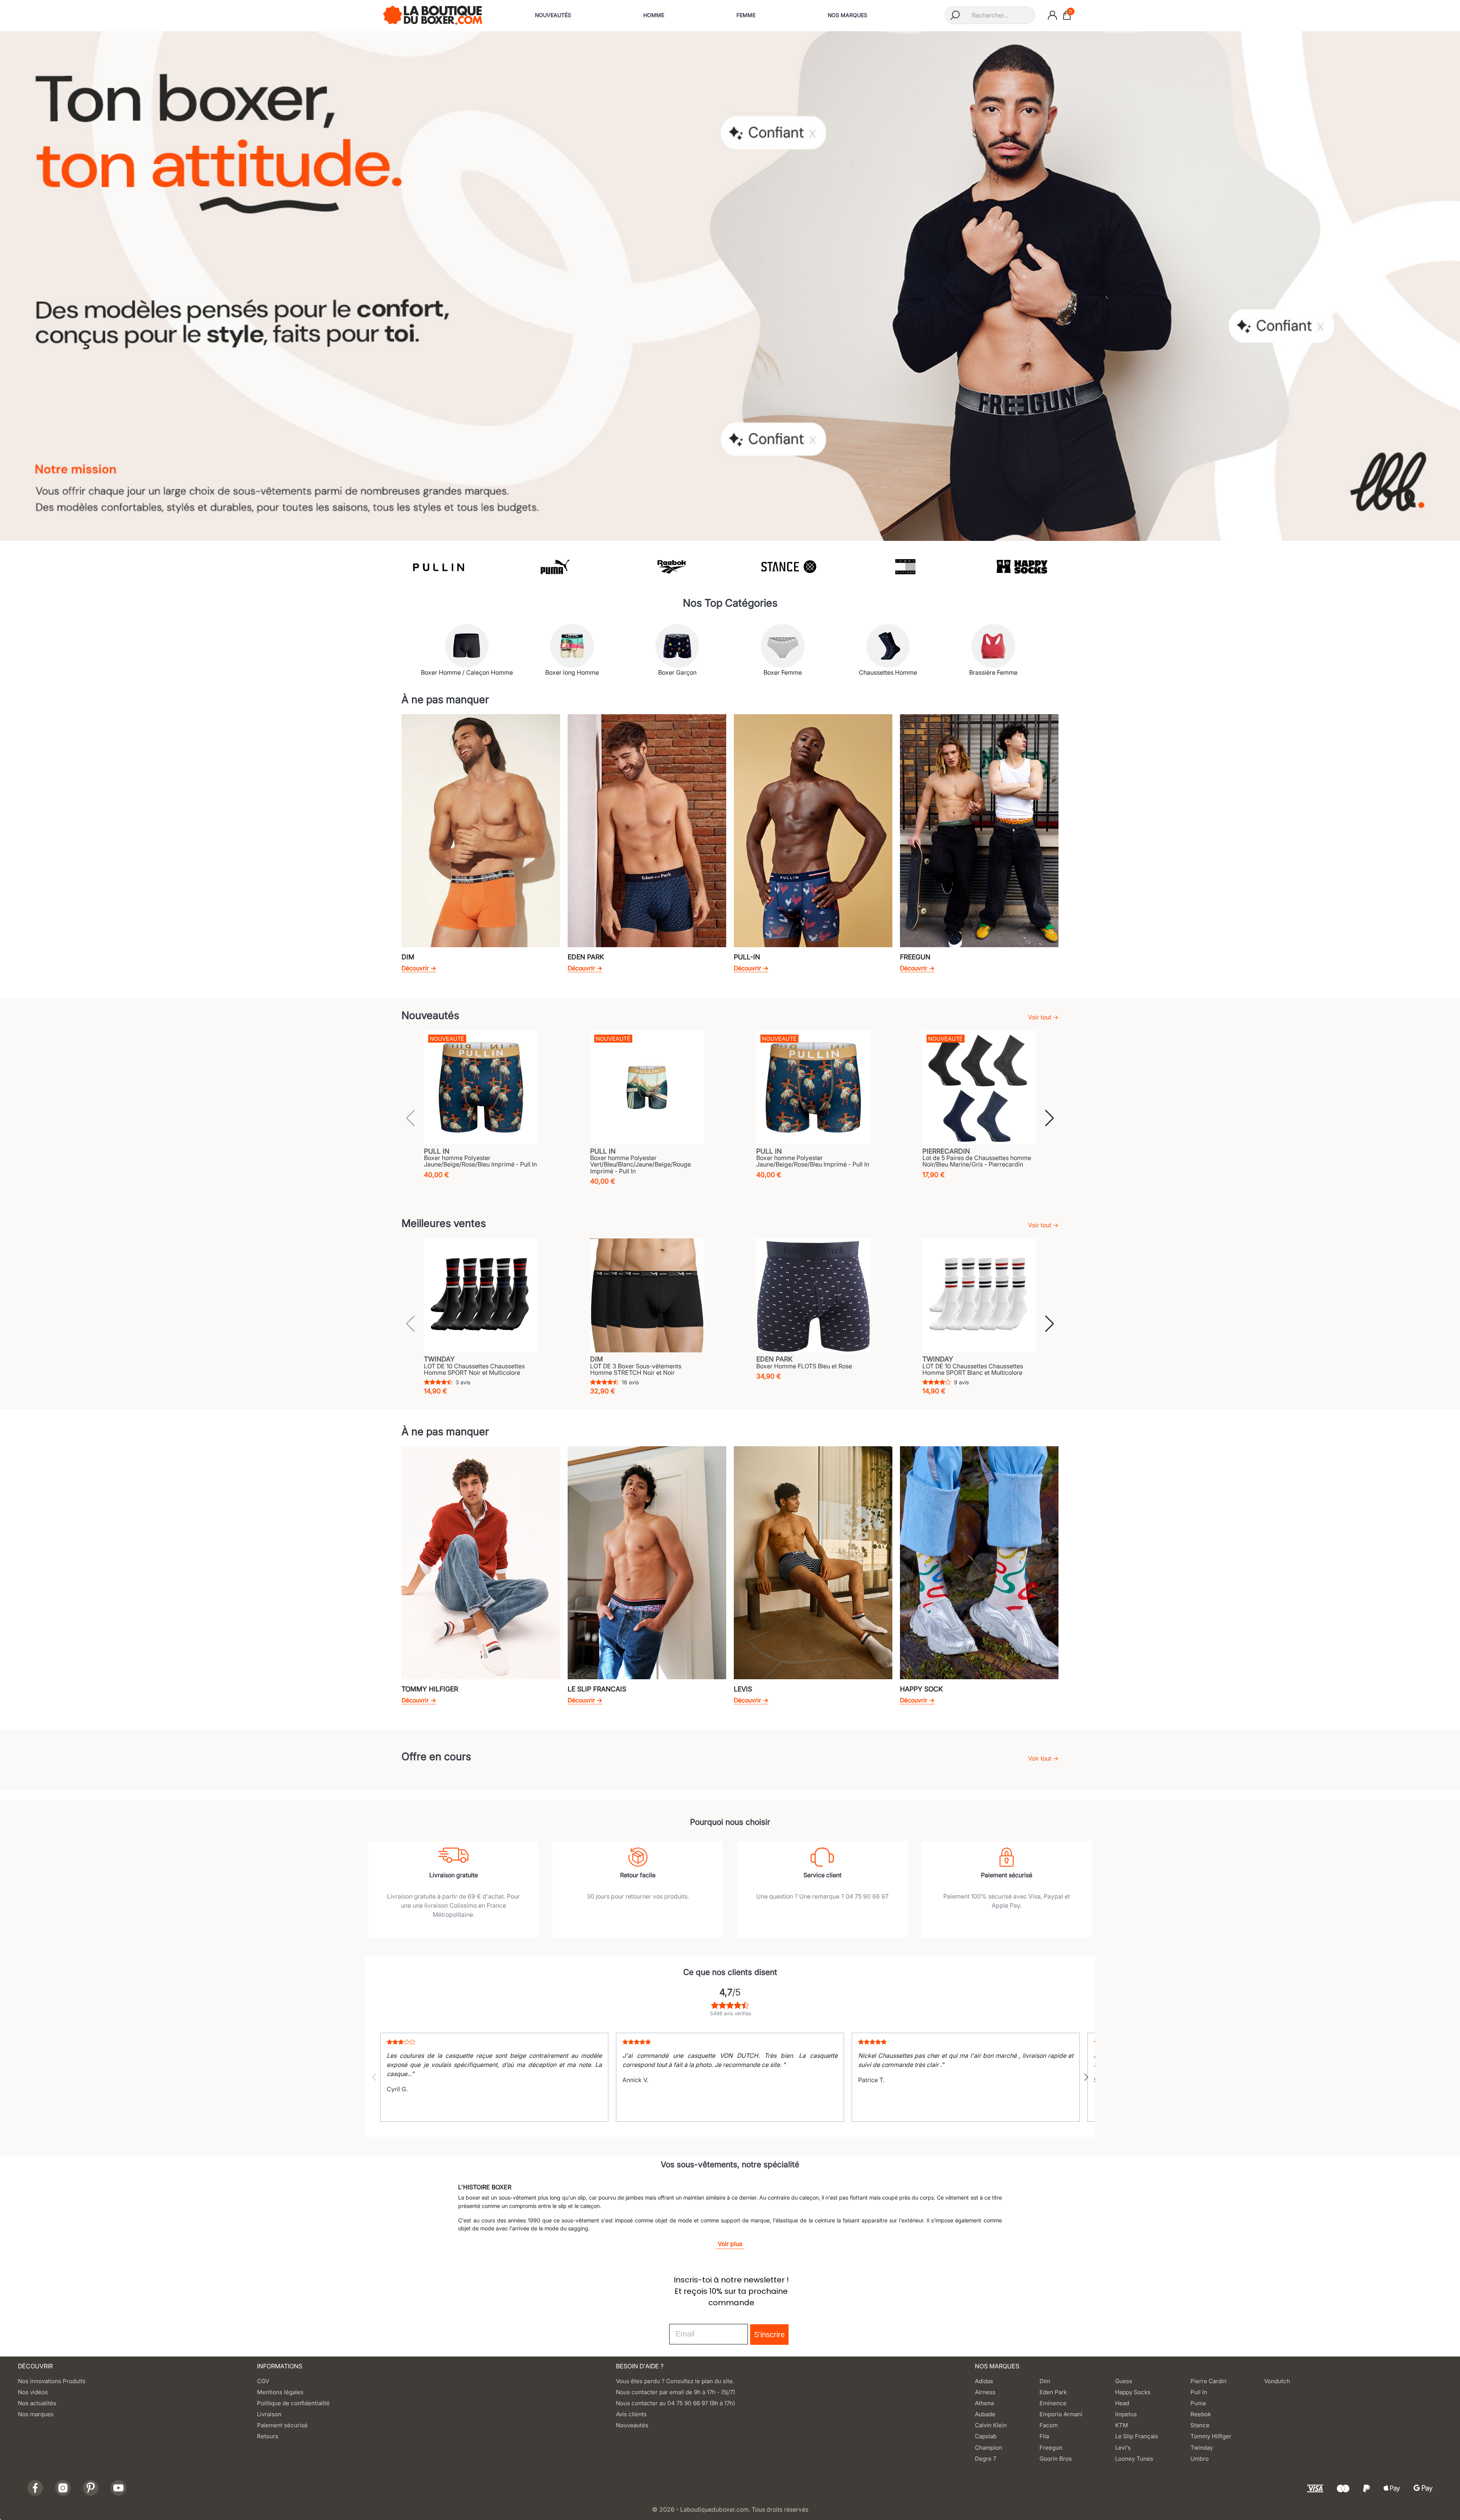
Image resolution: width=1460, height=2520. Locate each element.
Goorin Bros (1056, 2459)
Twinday (1202, 2448)
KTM (1122, 2425)
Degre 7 (985, 2459)
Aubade (985, 2414)
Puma (1198, 2403)
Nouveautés (632, 2425)
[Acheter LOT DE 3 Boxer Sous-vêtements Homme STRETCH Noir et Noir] (647, 1295)
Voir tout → (1043, 1017)
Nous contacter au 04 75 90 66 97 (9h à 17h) (675, 2403)
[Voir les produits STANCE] (672, 567)
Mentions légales (280, 2392)
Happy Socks (1133, 2392)
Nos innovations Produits (52, 2381)
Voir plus (730, 2244)
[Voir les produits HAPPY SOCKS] (905, 567)
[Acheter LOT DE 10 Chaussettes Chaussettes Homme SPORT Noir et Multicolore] (481, 1295)
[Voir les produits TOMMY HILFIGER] (788, 567)
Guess (1124, 2381)
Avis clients (631, 2414)
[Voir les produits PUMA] (438, 567)
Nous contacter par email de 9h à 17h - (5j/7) (675, 2392)
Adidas (984, 2381)
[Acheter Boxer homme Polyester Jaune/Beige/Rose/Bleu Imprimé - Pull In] (481, 1087)
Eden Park (1053, 2392)
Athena (984, 2403)
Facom (1049, 2425)
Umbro (1200, 2459)
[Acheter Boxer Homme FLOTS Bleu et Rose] (813, 1295)
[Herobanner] (730, 285)
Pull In (1199, 2392)
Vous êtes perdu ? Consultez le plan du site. (675, 2381)
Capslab (986, 2436)
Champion (989, 2448)
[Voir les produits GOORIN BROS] (1022, 567)
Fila (1044, 2436)
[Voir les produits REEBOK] (555, 567)
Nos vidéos (33, 2392)
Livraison (269, 2414)
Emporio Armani (1061, 2414)
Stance (1200, 2425)
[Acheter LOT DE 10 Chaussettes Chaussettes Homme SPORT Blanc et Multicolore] (979, 1295)
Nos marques (36, 2414)
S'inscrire (769, 2335)
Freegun (1051, 2448)
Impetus (1126, 2414)
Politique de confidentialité (293, 2403)
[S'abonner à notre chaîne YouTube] (118, 2488)
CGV (263, 2381)
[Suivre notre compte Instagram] (63, 2488)
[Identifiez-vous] (1052, 15)
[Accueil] (433, 14)
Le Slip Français (1137, 2436)
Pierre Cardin (1208, 2381)
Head (1122, 2403)
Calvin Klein (991, 2425)
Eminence (1053, 2403)
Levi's (1123, 2448)
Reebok (1201, 2414)
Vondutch (1277, 2381)
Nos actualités (37, 2403)
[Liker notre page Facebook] (35, 2488)
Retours (268, 2436)
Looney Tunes (1134, 2459)
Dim (1045, 2381)
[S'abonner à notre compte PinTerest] (91, 2488)
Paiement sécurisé (282, 2425)
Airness (985, 2392)
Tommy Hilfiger (1211, 2436)
